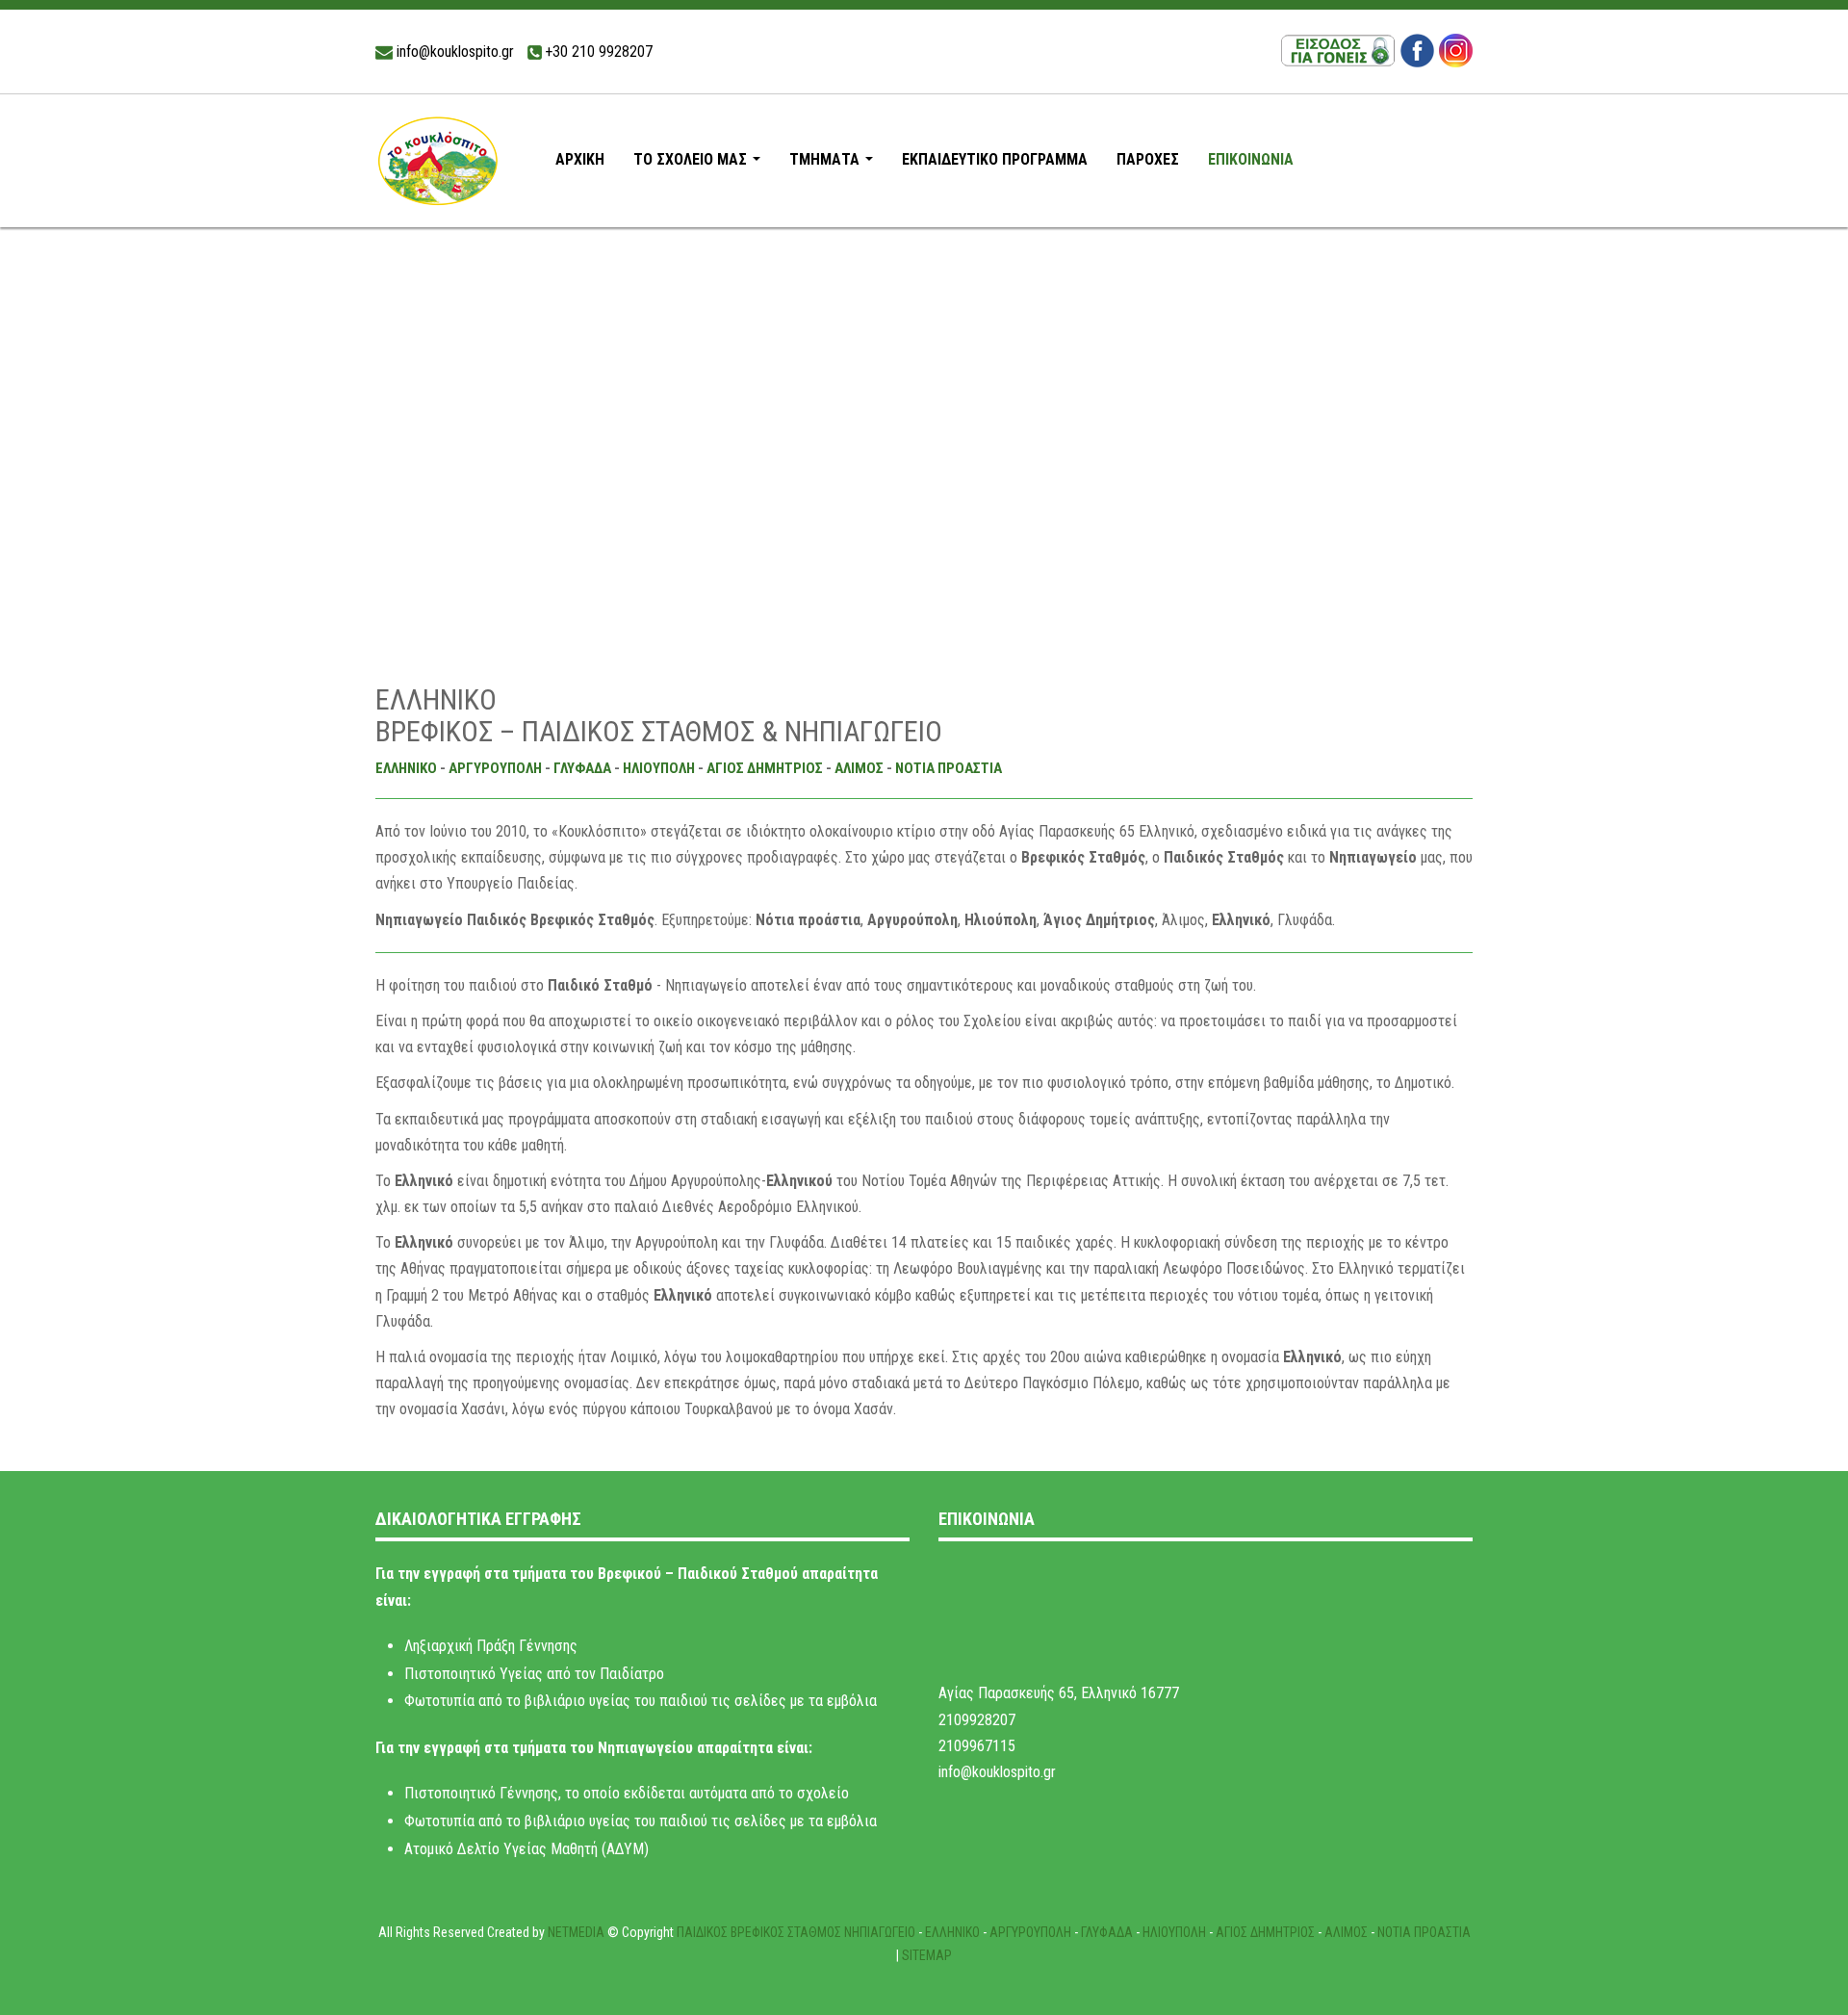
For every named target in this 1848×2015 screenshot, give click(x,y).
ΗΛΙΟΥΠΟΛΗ (659, 768)
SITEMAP (927, 1955)
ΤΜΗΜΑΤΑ (835, 165)
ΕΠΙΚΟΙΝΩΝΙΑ (1251, 159)
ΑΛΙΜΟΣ (859, 768)
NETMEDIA (576, 1932)
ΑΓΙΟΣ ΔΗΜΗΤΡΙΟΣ (765, 768)
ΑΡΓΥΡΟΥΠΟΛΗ (495, 768)
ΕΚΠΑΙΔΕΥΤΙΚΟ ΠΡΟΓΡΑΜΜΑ (995, 159)
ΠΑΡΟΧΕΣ (1148, 159)
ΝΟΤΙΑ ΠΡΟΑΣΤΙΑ (949, 768)
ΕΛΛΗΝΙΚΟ (406, 768)
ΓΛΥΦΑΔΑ (582, 768)
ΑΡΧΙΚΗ (580, 159)
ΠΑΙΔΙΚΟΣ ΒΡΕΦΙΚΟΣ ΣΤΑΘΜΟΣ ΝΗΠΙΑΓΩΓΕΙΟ (796, 1932)
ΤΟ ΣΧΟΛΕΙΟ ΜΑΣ (701, 165)
